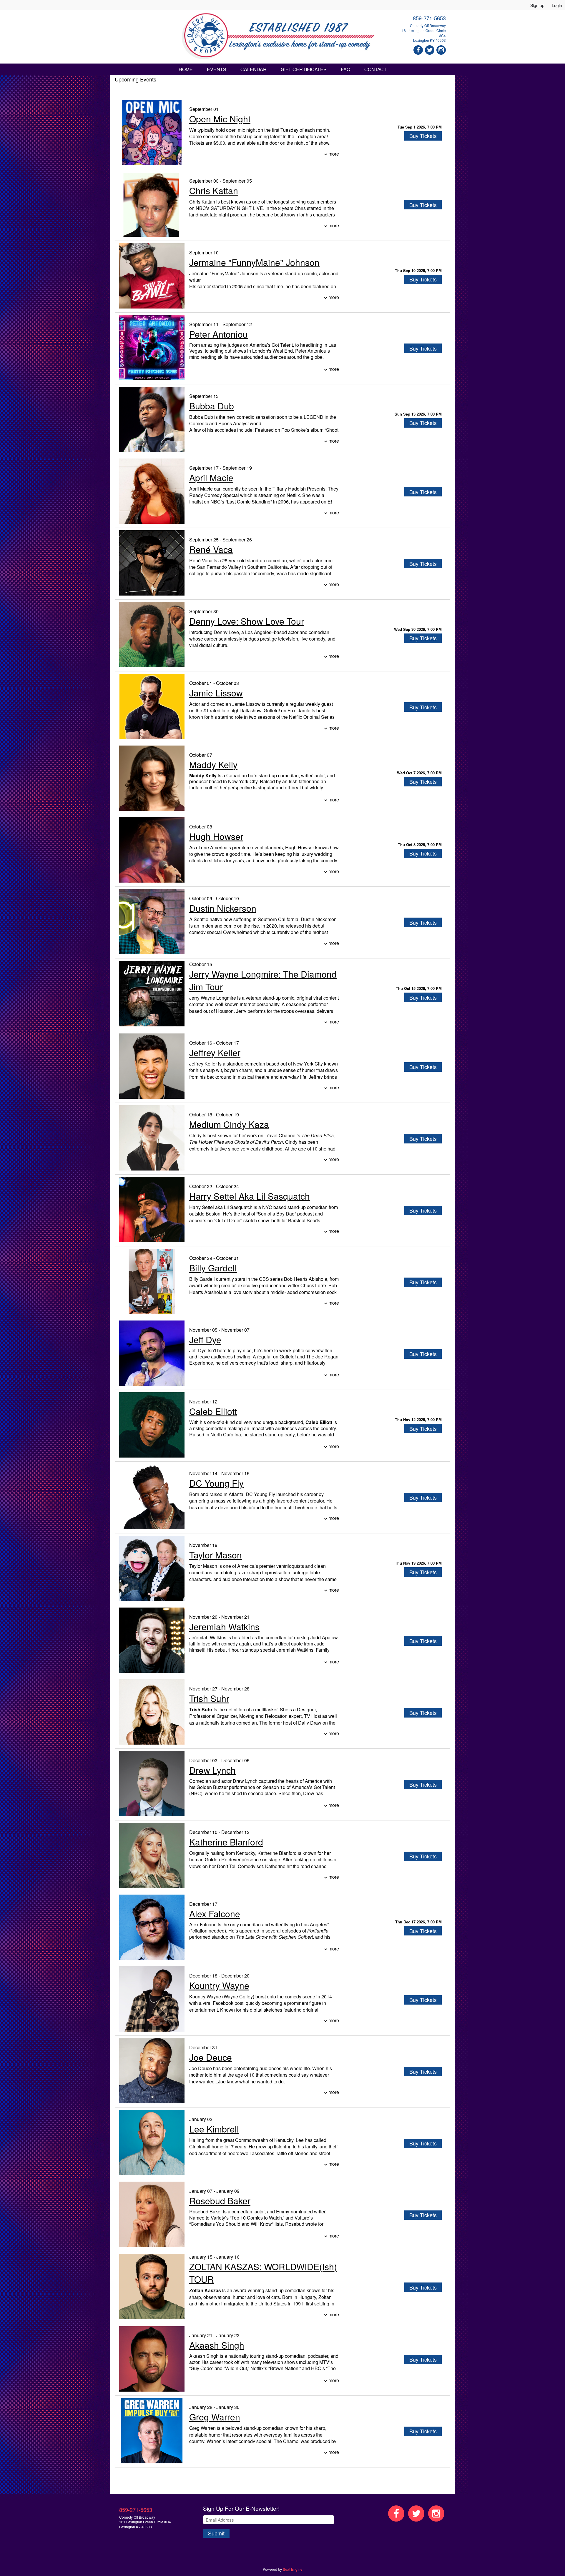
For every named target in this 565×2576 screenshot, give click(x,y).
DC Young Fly (216, 1483)
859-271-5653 (429, 18)
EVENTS (217, 69)
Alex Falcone (215, 1914)
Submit (216, 2533)
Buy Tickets (423, 136)
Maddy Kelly (213, 765)
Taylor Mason (216, 1555)
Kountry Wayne (219, 1985)
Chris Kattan (214, 190)
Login (557, 5)
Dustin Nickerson (223, 908)
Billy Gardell (213, 1268)
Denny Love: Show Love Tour (247, 621)
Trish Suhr (209, 1698)
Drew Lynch (212, 1770)
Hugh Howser (216, 836)
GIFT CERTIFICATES (304, 69)
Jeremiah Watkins (224, 1627)
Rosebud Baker (220, 2201)
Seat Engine (293, 2569)
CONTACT (375, 69)
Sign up (537, 5)
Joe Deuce (211, 2057)
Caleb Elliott (213, 1411)
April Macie (211, 477)
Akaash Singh (217, 2345)
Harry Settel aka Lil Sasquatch (250, 1196)
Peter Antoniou (218, 334)
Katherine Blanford (226, 1842)
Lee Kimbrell (214, 2129)
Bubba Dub (212, 406)
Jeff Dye (205, 1339)
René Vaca (211, 549)
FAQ (345, 69)
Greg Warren (215, 2417)
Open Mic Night (220, 119)
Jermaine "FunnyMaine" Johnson (254, 262)
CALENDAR (254, 69)
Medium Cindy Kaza (229, 1124)
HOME (186, 69)
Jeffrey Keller (215, 1052)
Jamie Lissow (216, 693)
